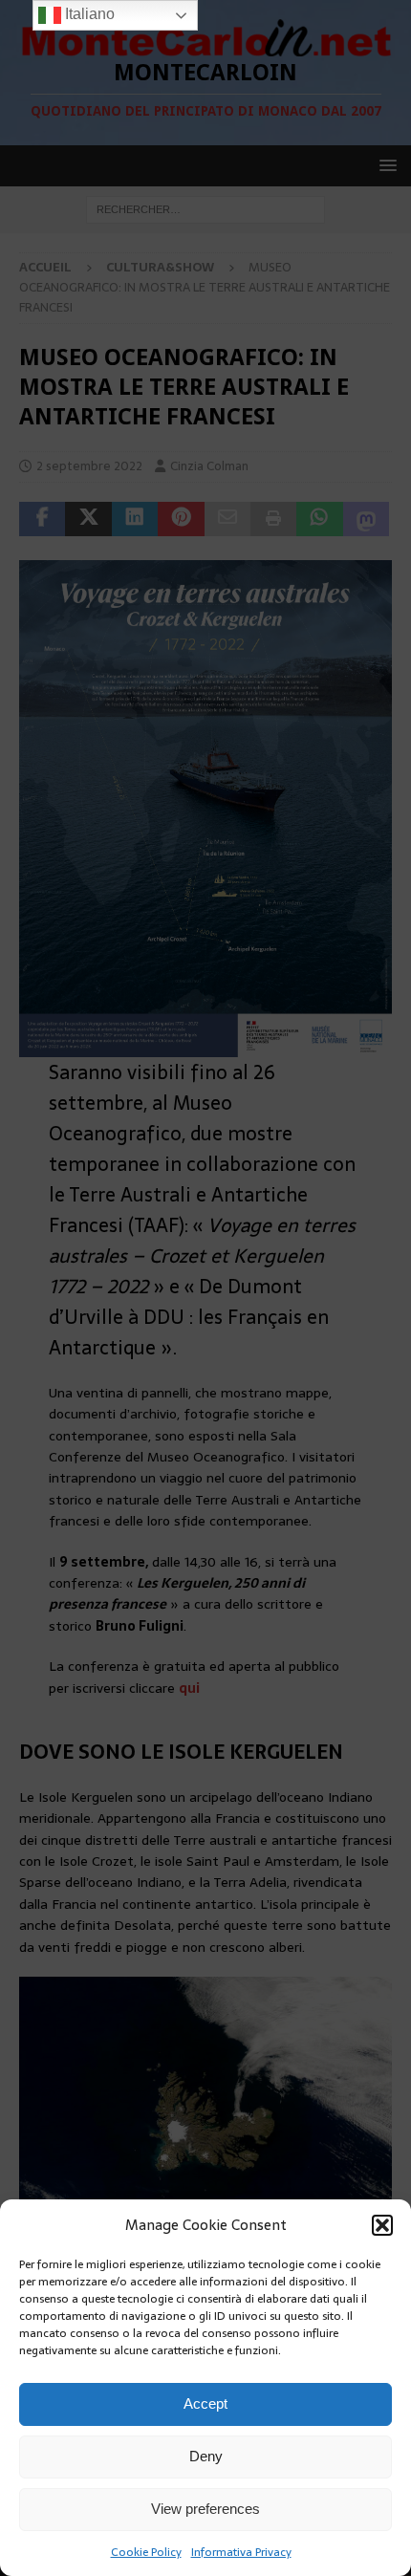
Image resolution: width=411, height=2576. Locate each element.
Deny (206, 2456)
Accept (205, 2403)
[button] (382, 2225)
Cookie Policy (146, 2552)
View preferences (205, 2509)
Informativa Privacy (241, 2552)
